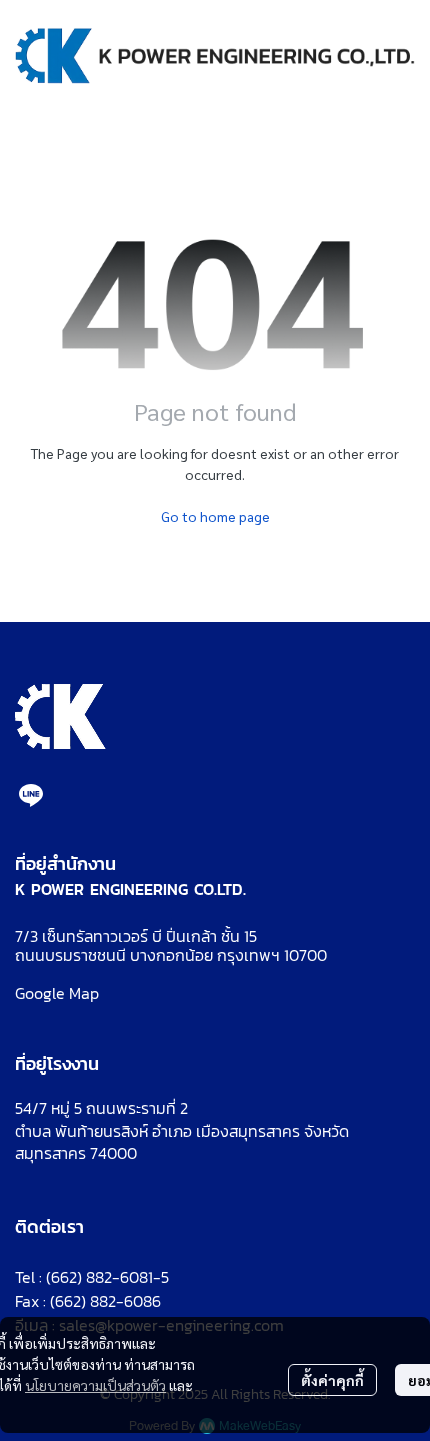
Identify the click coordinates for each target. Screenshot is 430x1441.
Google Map (57, 993)
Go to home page (215, 516)
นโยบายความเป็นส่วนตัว (95, 1385)
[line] (31, 795)
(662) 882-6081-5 (107, 1277)
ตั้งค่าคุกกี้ (332, 1380)
